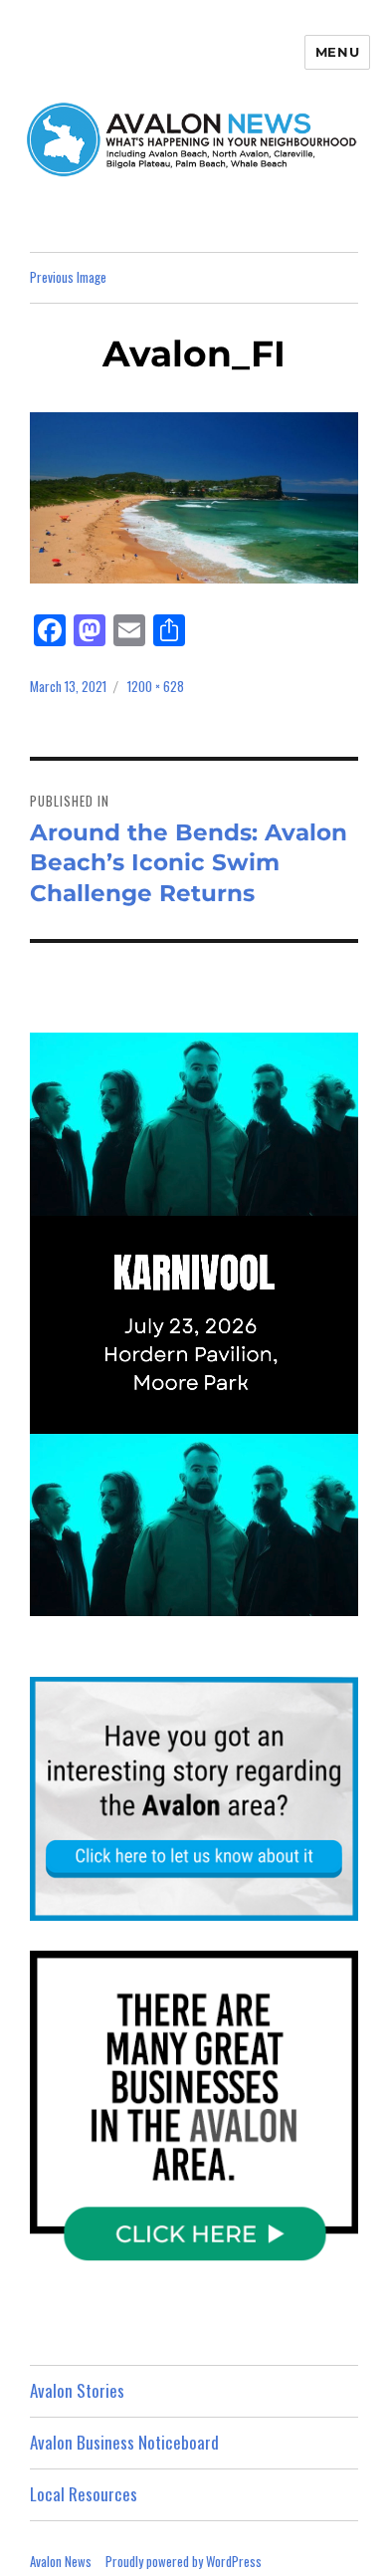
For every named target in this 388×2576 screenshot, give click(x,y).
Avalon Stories (77, 2390)
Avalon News (61, 2561)
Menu (337, 52)
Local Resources (84, 2494)
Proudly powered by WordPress (184, 2561)
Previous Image (68, 277)
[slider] (213, 1599)
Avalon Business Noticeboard (124, 2442)
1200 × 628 (156, 686)
